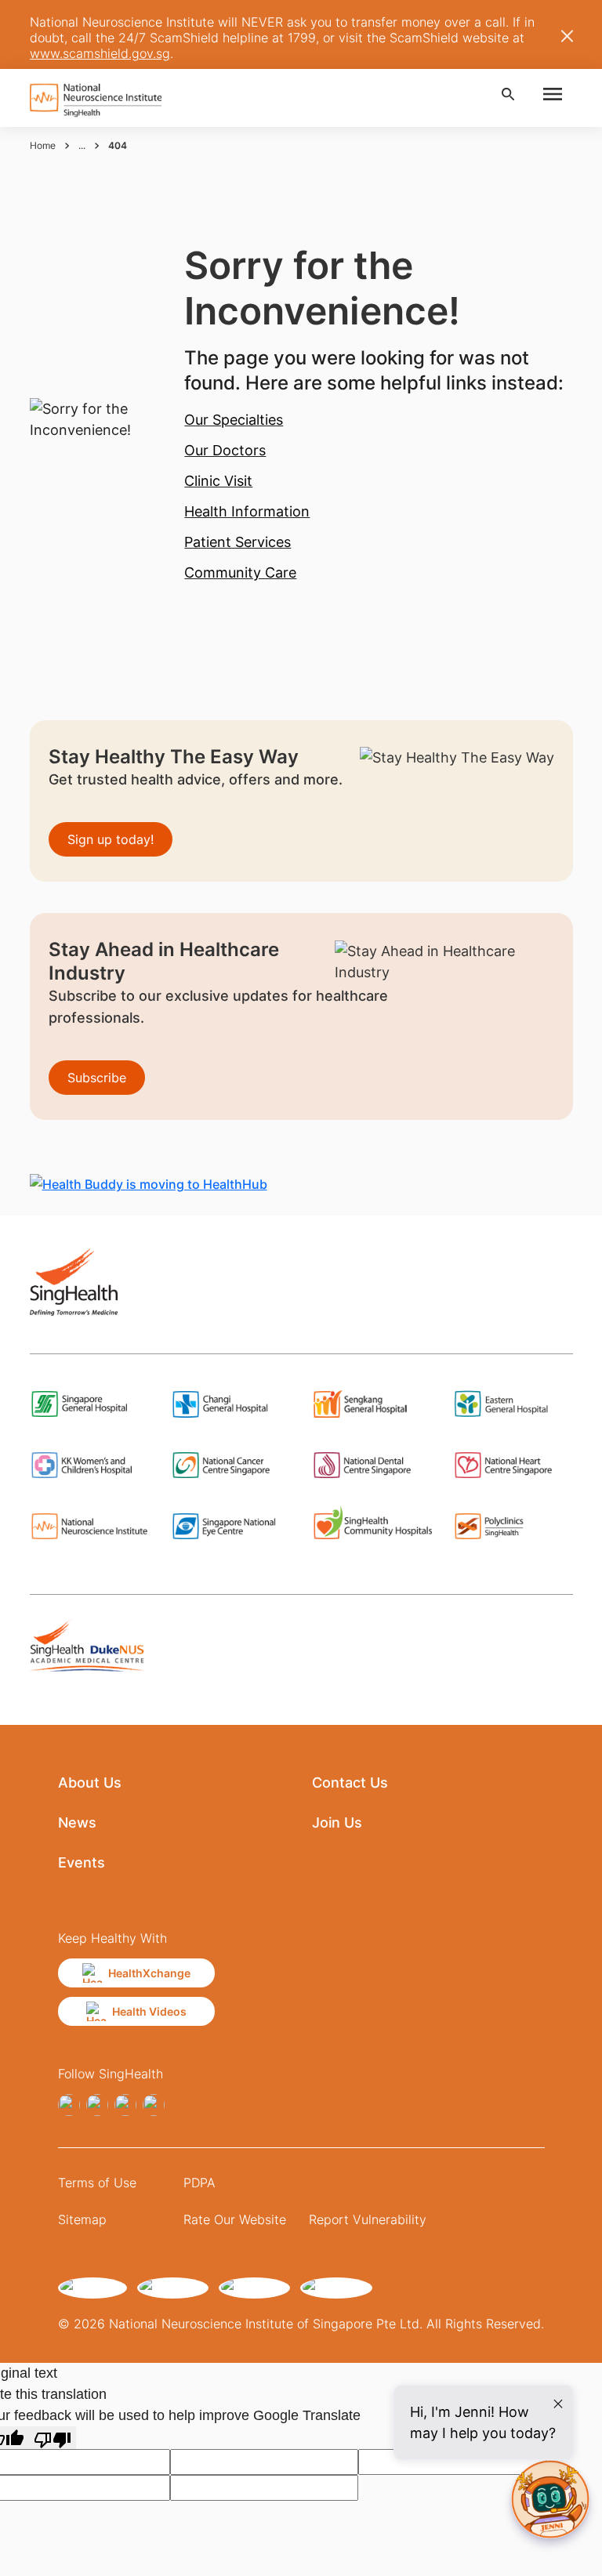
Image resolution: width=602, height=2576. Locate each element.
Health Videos (149, 2011)
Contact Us (350, 1783)
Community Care (240, 572)
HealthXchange (149, 1973)
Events (82, 1862)
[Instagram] (97, 2105)
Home (43, 145)
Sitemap (82, 2219)
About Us (90, 1783)
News (77, 1822)
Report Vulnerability (368, 2219)
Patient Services (238, 542)
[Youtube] (154, 2105)
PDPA (199, 2183)
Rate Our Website (235, 2219)
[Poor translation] (53, 2438)
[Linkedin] (125, 2105)
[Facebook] (69, 2105)
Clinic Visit (218, 481)
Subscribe (97, 1078)
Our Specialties (234, 420)
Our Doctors (225, 450)
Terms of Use (97, 2183)
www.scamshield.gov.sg (100, 53)
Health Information (247, 511)
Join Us (337, 1822)
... (82, 145)
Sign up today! (111, 839)
